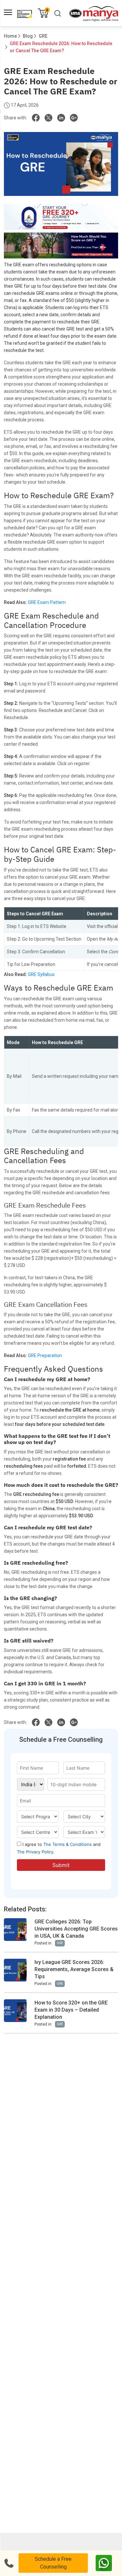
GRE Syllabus (41, 974)
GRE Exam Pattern (47, 602)
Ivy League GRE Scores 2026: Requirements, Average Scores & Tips (74, 1969)
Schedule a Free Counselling (53, 2563)
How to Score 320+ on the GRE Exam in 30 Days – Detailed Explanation (71, 2010)
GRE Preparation (45, 1355)
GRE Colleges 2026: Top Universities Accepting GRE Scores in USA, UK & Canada (76, 1929)
